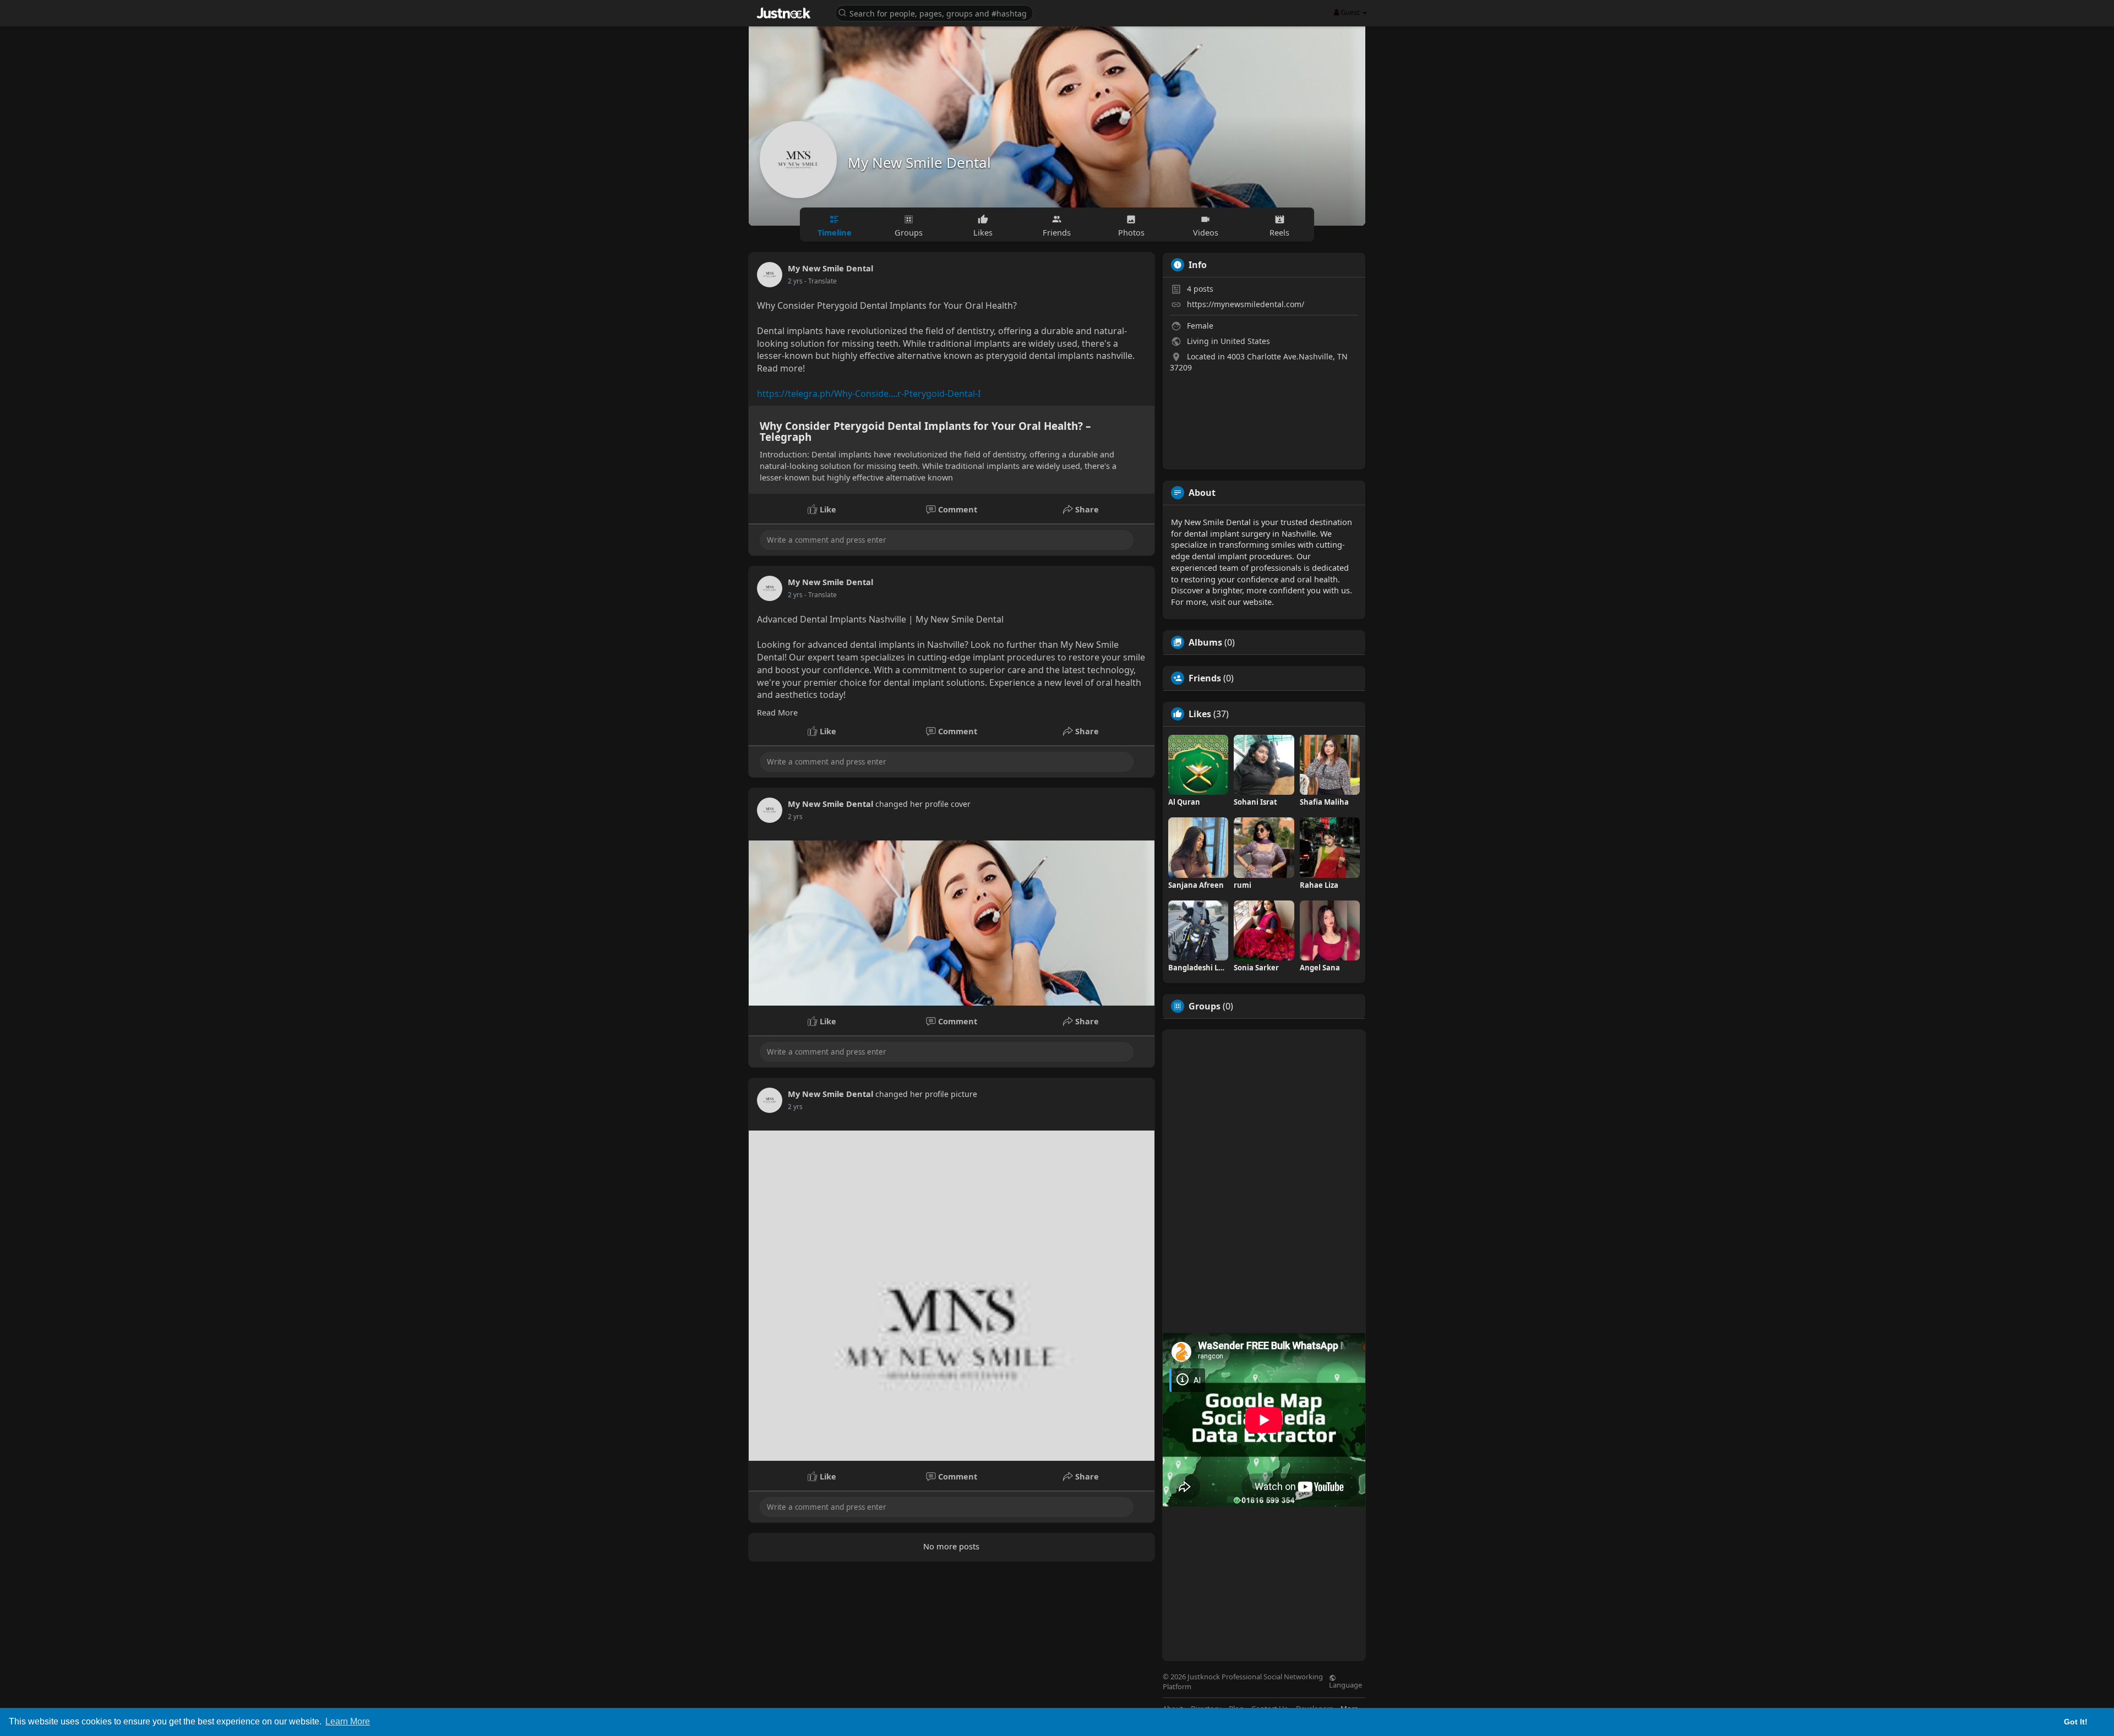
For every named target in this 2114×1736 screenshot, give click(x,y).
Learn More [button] (348, 1721)
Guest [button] (1350, 12)
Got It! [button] (2076, 1722)
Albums (1205, 642)
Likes (1200, 714)
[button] (934, 12)
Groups (1205, 1006)
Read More (777, 712)
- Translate (821, 281)
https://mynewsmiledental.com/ (1246, 304)
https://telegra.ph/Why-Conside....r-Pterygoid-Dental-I (869, 394)
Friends (1205, 678)
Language (1345, 1684)
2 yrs (795, 281)
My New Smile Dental (919, 162)
